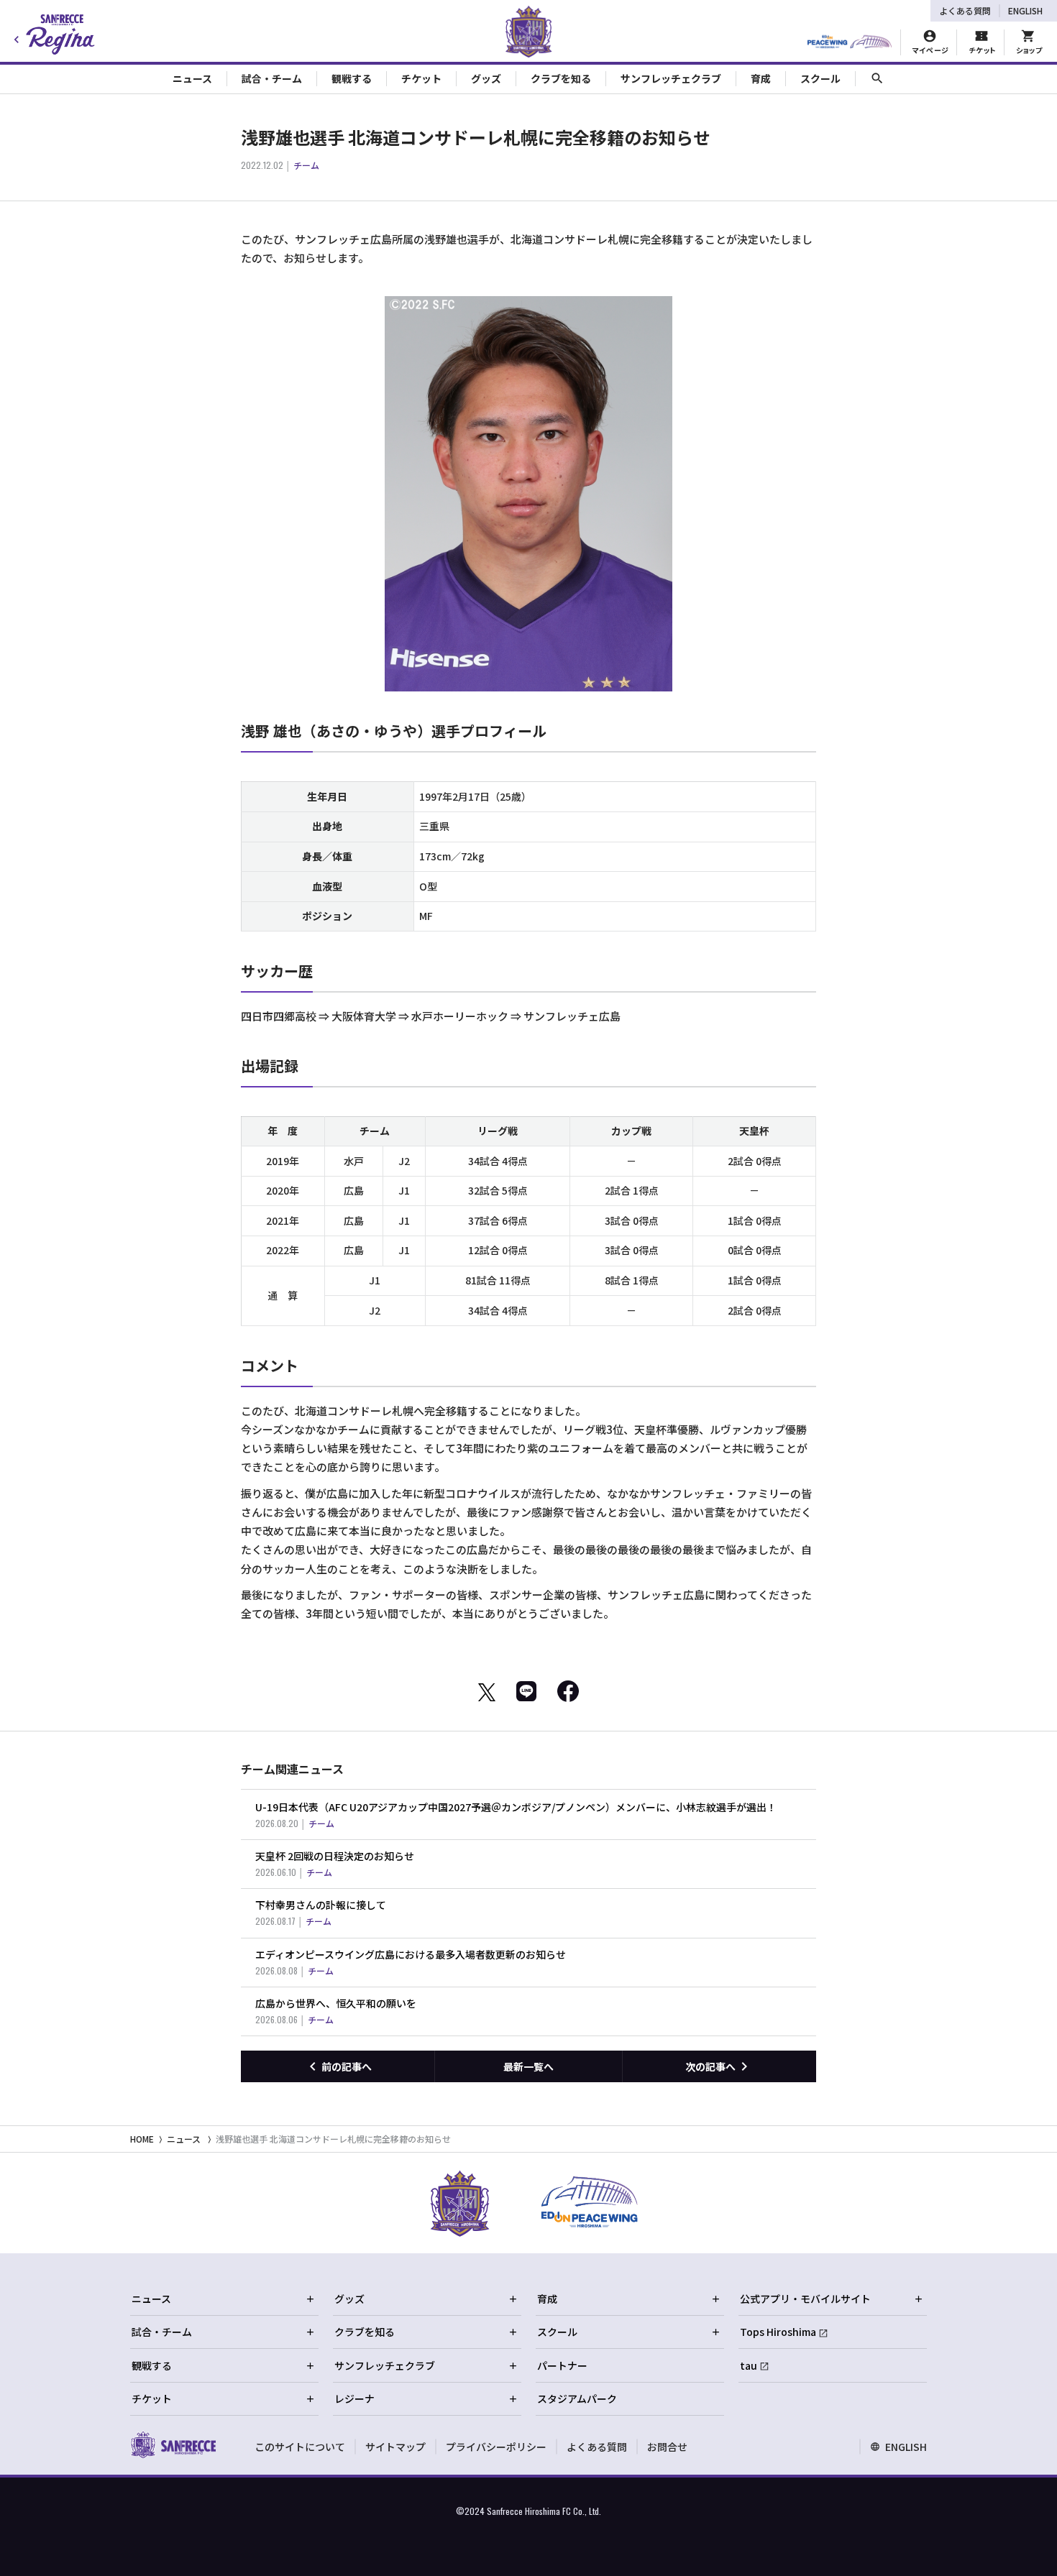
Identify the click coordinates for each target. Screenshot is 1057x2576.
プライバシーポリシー (496, 2447)
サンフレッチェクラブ (385, 2365)
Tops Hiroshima (778, 2332)
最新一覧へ (528, 2066)
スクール (557, 2332)
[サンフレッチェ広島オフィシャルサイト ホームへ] (173, 2444)
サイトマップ (395, 2447)
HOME (142, 2139)
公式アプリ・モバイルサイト (805, 2299)
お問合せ (667, 2447)
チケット (152, 2398)
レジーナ (354, 2398)
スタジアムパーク (577, 2398)
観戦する (152, 2365)
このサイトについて (300, 2447)
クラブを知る (365, 2332)
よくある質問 (965, 10)
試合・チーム (162, 2332)
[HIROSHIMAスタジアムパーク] (850, 42)
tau (749, 2365)
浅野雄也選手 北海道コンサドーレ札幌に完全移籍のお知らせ (333, 2139)
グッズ (349, 2299)
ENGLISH (1025, 10)
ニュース (184, 2139)
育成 (547, 2299)
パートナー (562, 2365)
